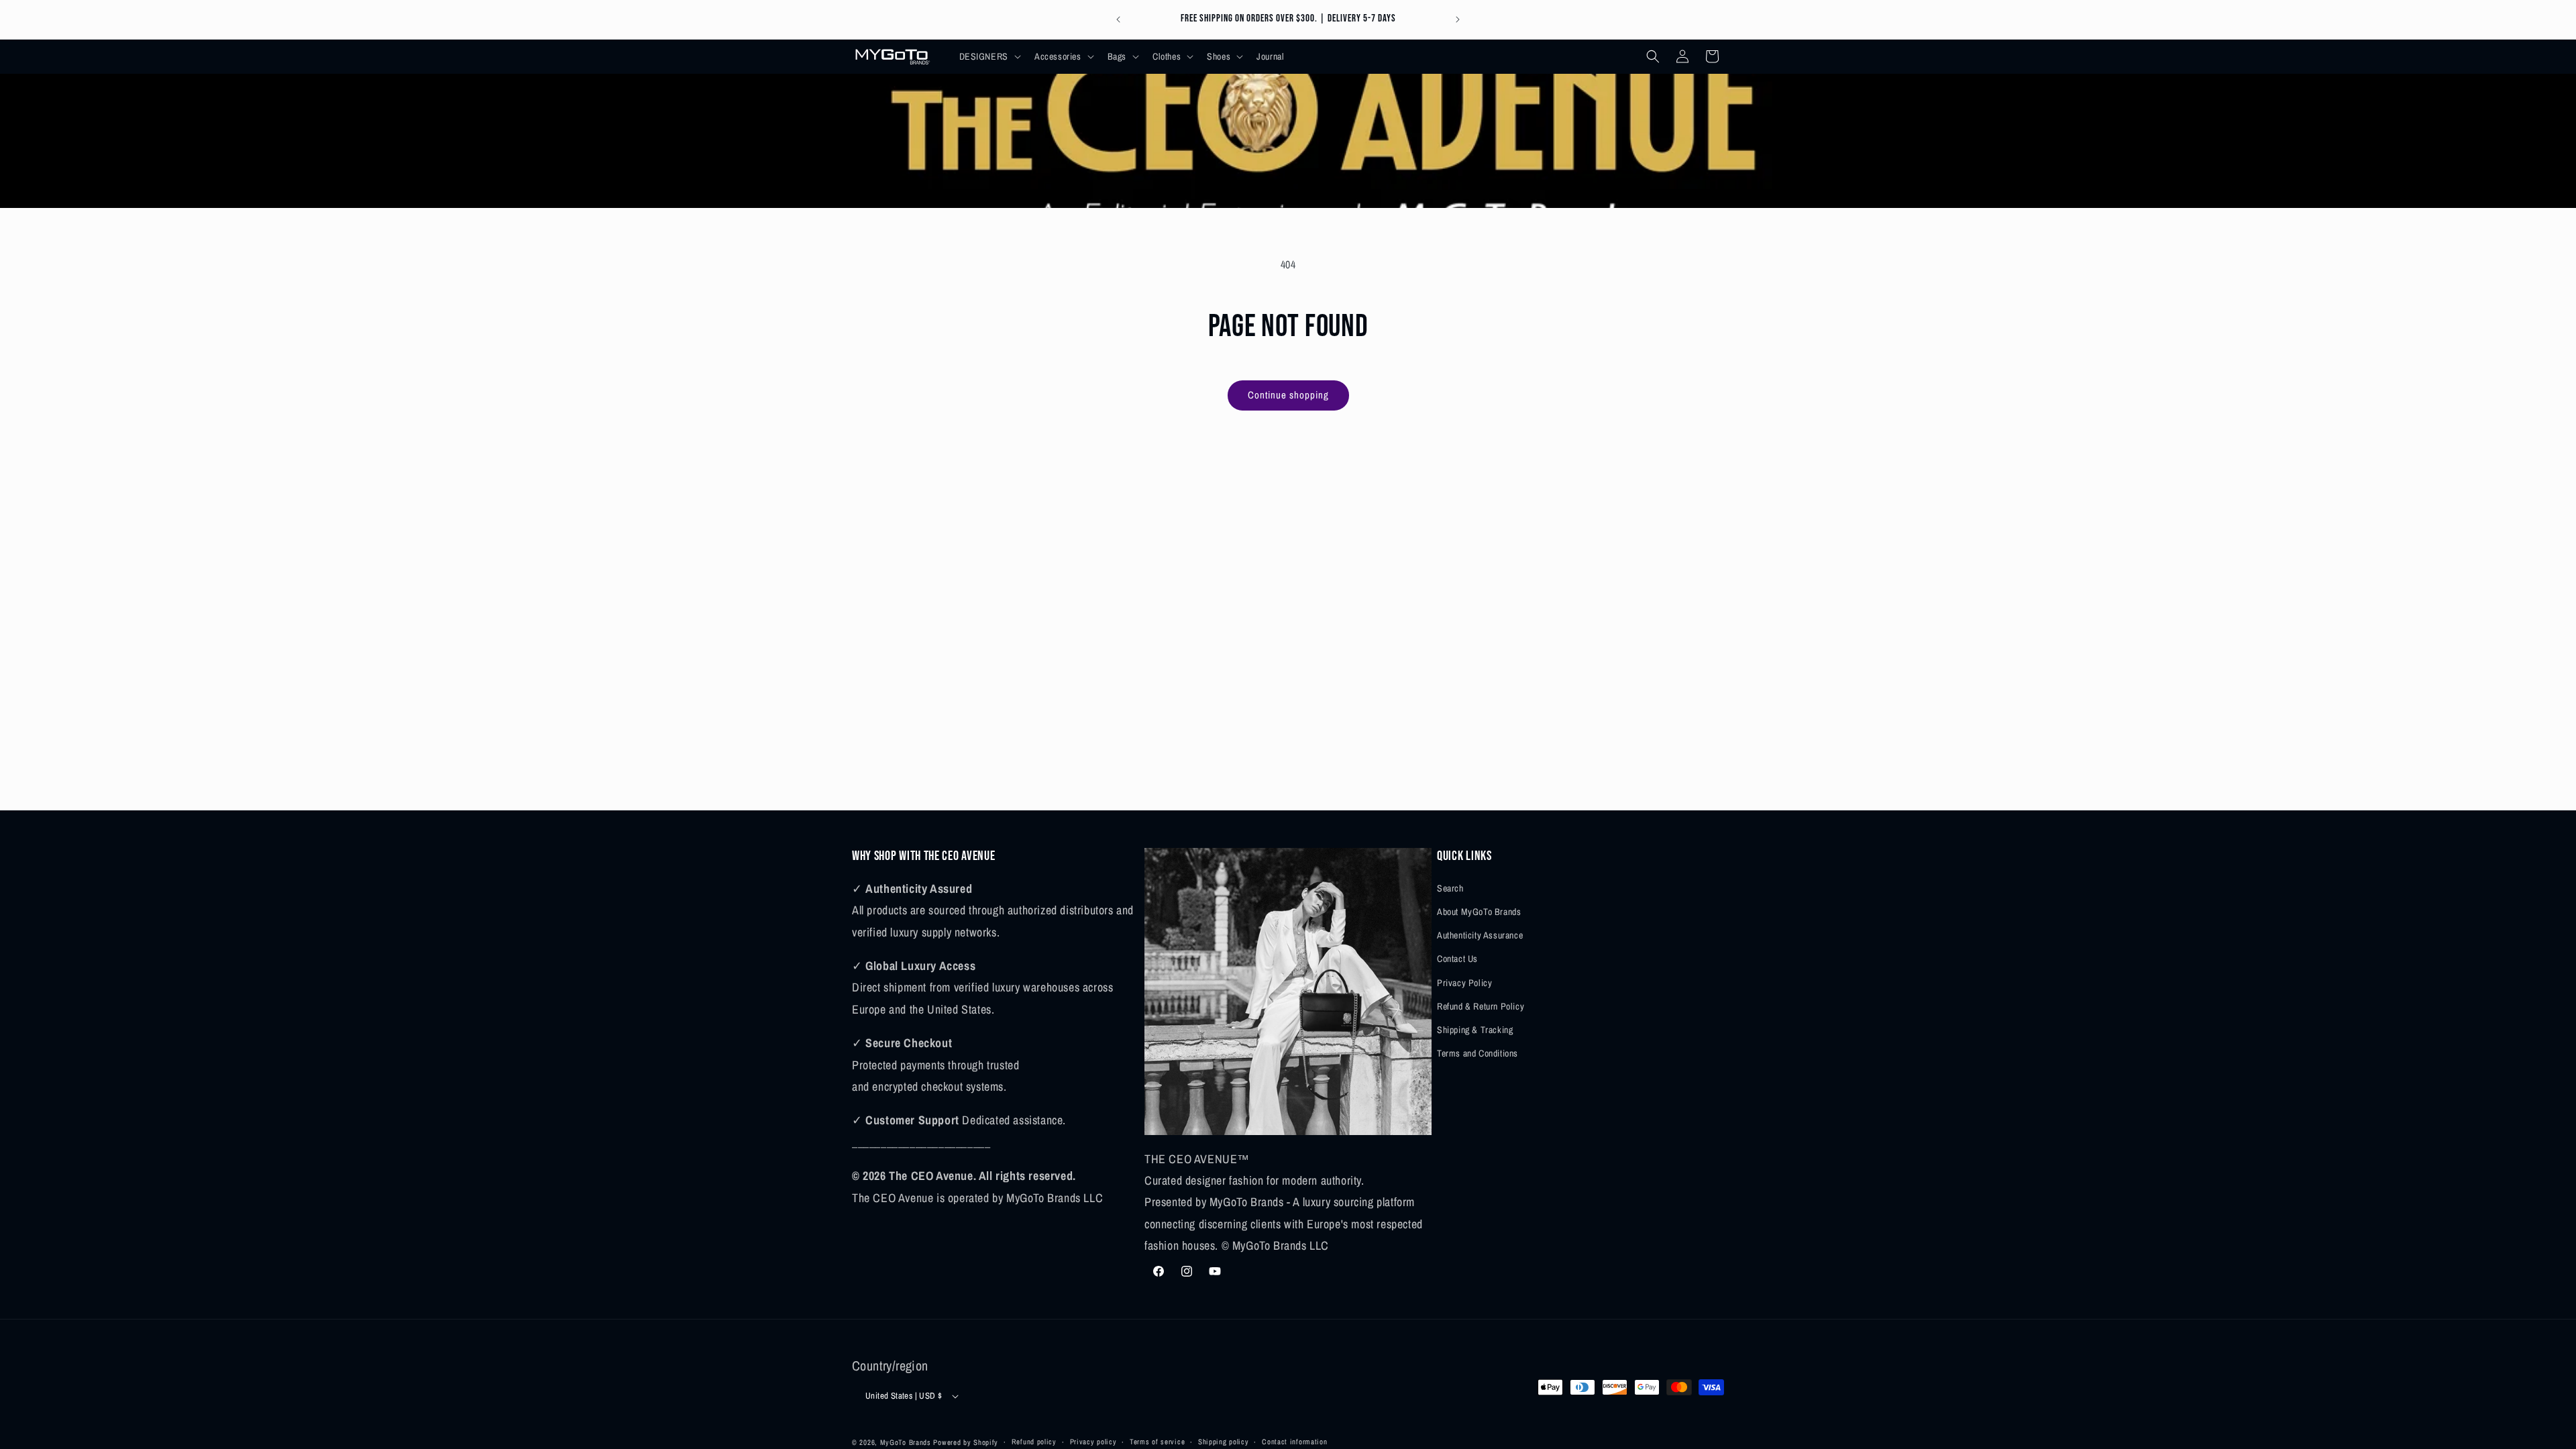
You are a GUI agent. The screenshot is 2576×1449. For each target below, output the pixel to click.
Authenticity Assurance (1480, 935)
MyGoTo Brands (906, 1442)
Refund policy (1034, 1442)
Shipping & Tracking (1475, 1030)
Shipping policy (1224, 1442)
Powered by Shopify (966, 1442)
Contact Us (1457, 959)
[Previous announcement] (1118, 19)
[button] (989, 56)
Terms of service (1157, 1442)
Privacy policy (1093, 1442)
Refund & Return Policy (1481, 1006)
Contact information (1294, 1442)
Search (1450, 888)
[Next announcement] (1458, 19)
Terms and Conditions (1478, 1053)
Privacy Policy (1464, 983)
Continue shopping (1288, 395)
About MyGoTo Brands (1479, 912)
